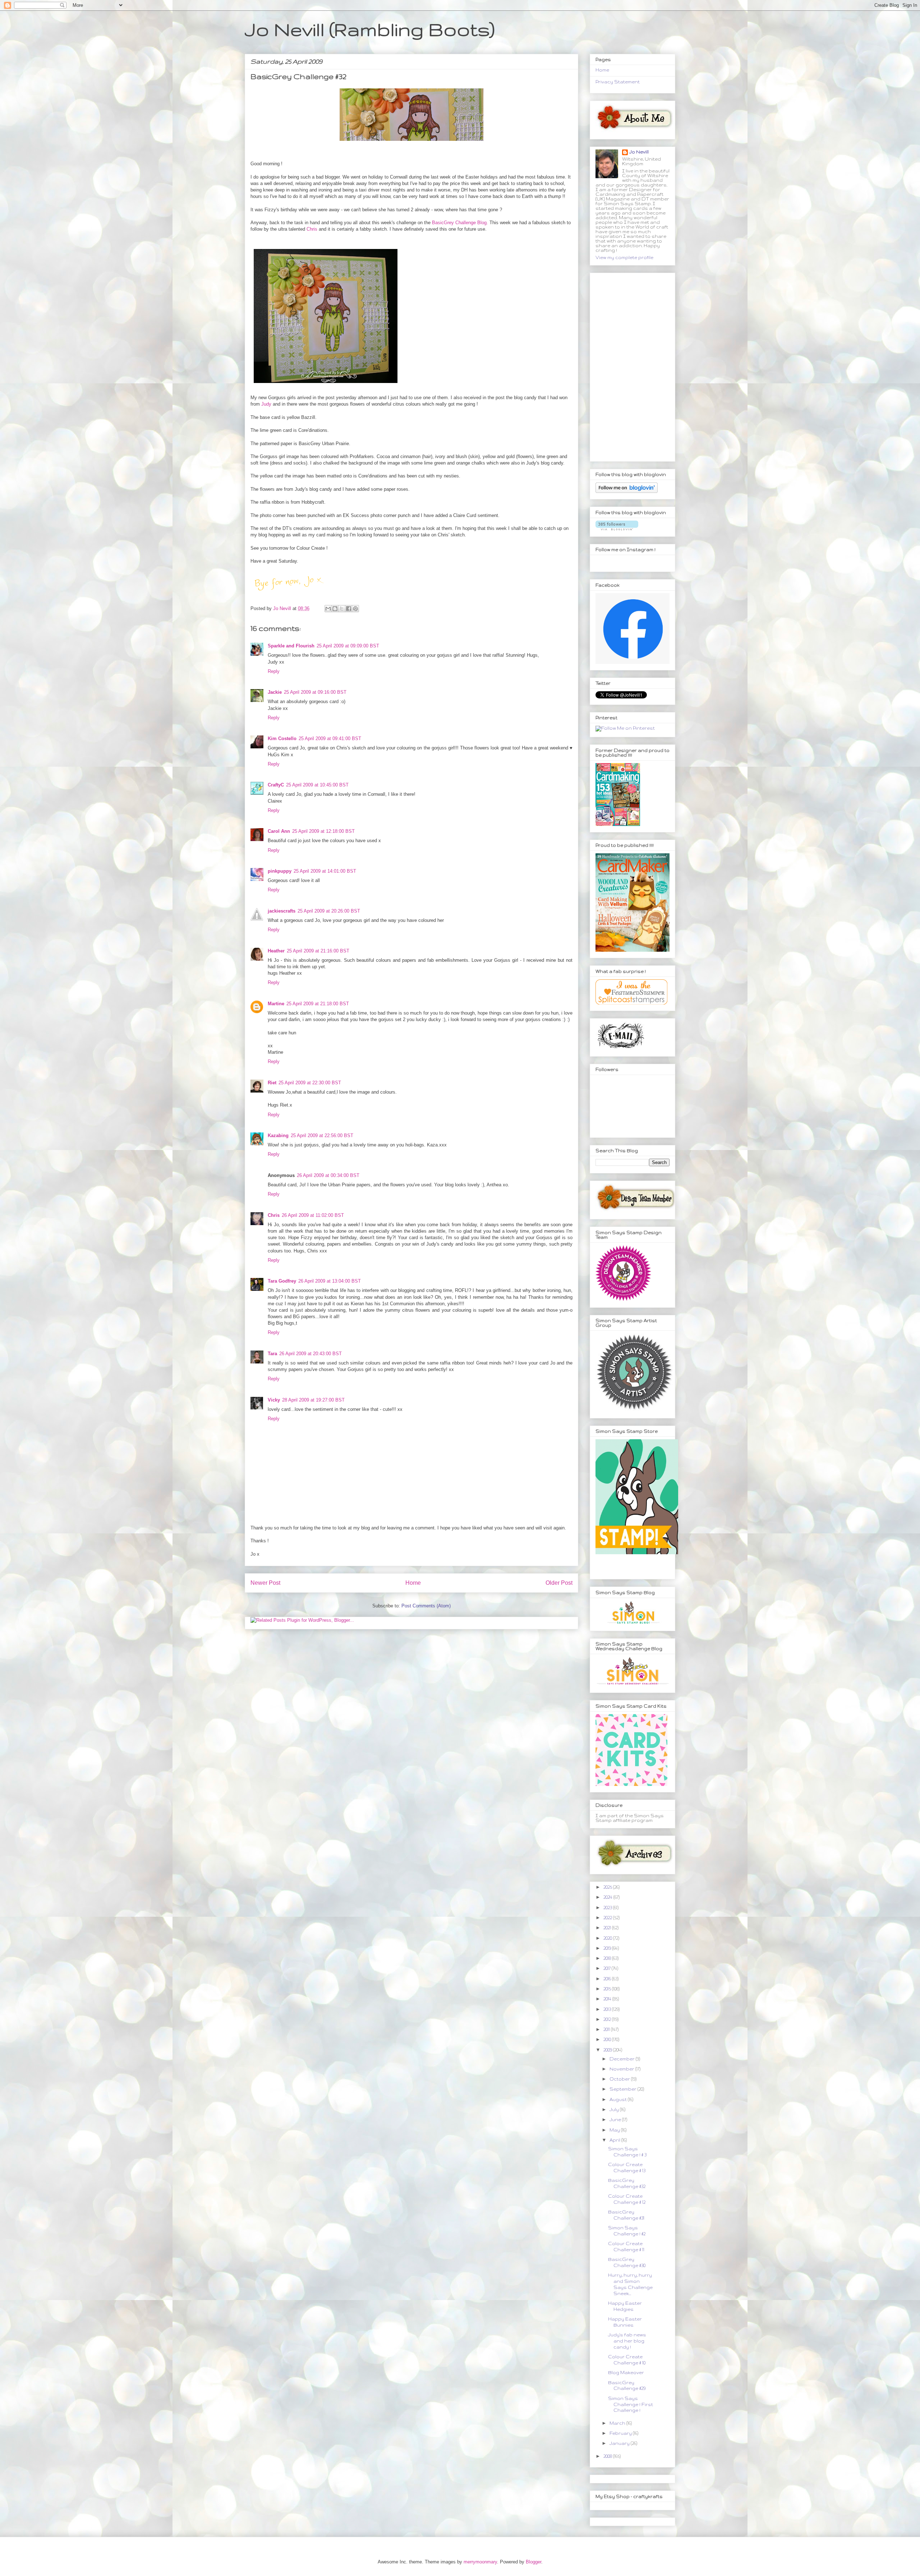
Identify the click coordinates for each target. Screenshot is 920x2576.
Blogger (533, 2562)
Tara (272, 1354)
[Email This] (328, 609)
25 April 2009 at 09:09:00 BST (348, 646)
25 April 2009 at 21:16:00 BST (318, 951)
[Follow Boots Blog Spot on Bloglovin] (627, 491)
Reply (274, 671)
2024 (608, 1897)
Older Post (559, 1583)
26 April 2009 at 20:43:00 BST (310, 1354)
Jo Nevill (639, 152)
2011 (607, 2029)
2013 (608, 2009)
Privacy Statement (618, 82)
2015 (608, 1989)
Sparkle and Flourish (291, 646)
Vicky (274, 1400)
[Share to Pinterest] (355, 609)
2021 (608, 1928)
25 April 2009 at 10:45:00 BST (317, 785)
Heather (276, 951)
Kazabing (278, 1135)
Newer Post (265, 1583)
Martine (276, 1004)
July (615, 2109)
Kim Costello (282, 738)
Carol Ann (279, 831)
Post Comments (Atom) (426, 1606)
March (618, 2423)
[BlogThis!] (335, 609)
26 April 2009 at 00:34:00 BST (328, 1175)
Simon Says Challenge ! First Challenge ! (631, 2404)
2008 (608, 2456)
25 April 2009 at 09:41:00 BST (330, 738)
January (620, 2443)
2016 (608, 1979)
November (622, 2069)
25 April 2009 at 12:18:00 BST (323, 831)
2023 (608, 1908)
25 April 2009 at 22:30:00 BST (310, 1083)
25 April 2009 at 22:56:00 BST (322, 1135)
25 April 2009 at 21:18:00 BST (318, 1004)
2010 (608, 2039)
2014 (608, 1999)
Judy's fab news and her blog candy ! (627, 2341)
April (615, 2140)
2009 (608, 2050)
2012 (608, 2019)
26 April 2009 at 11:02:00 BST (313, 1215)
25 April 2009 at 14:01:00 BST (325, 871)
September (624, 2089)
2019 (608, 1948)
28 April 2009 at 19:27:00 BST (313, 1400)
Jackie (275, 692)
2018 (608, 1958)
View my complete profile (624, 257)
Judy (266, 404)
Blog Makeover (626, 2372)
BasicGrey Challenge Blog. (460, 223)
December (623, 2059)
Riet (272, 1083)
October (620, 2079)
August (619, 2099)
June (616, 2120)
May (615, 2130)
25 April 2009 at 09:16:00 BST (315, 692)
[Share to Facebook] (349, 609)
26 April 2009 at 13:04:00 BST (330, 1281)
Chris (312, 229)
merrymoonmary (480, 2562)
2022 (608, 1918)
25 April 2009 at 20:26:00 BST (329, 911)
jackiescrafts (282, 911)
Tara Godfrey (282, 1281)
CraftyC (276, 785)
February (621, 2433)
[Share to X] (342, 609)
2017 (608, 1968)
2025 (608, 1887)
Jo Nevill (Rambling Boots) (370, 29)
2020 (608, 1938)
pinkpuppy (280, 871)
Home (413, 1583)
